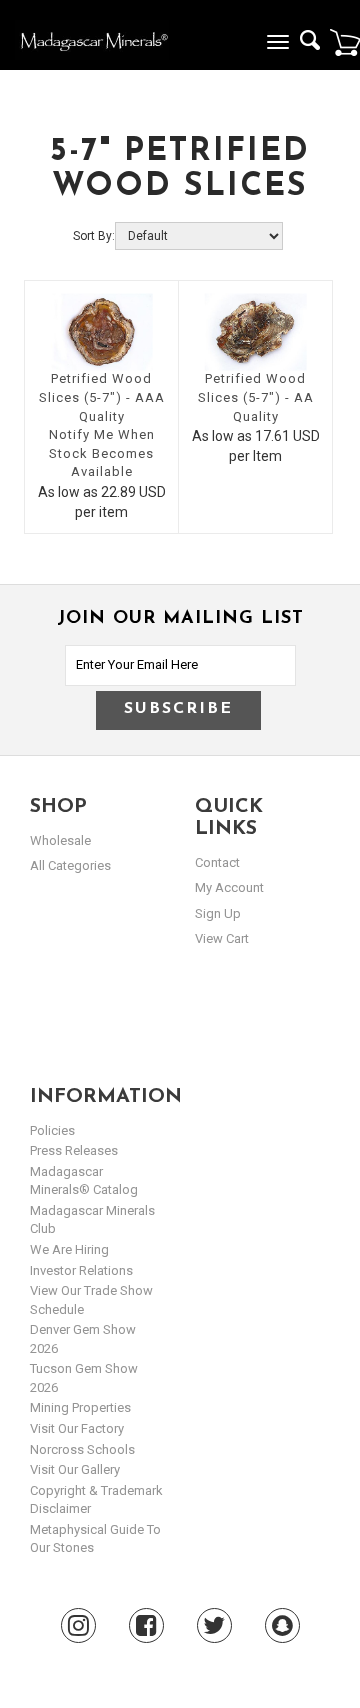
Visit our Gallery (75, 1469)
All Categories (70, 865)
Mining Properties (80, 1407)
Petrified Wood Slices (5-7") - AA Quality (256, 397)
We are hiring (69, 1249)
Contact (217, 862)
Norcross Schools (82, 1449)
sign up (218, 913)
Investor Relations (81, 1270)
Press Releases (74, 1150)
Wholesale (60, 840)
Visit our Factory (77, 1428)
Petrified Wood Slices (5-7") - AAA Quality (102, 397)
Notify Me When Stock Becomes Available (102, 453)
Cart (345, 42)
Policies (52, 1130)
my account (229, 887)
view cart (222, 938)
